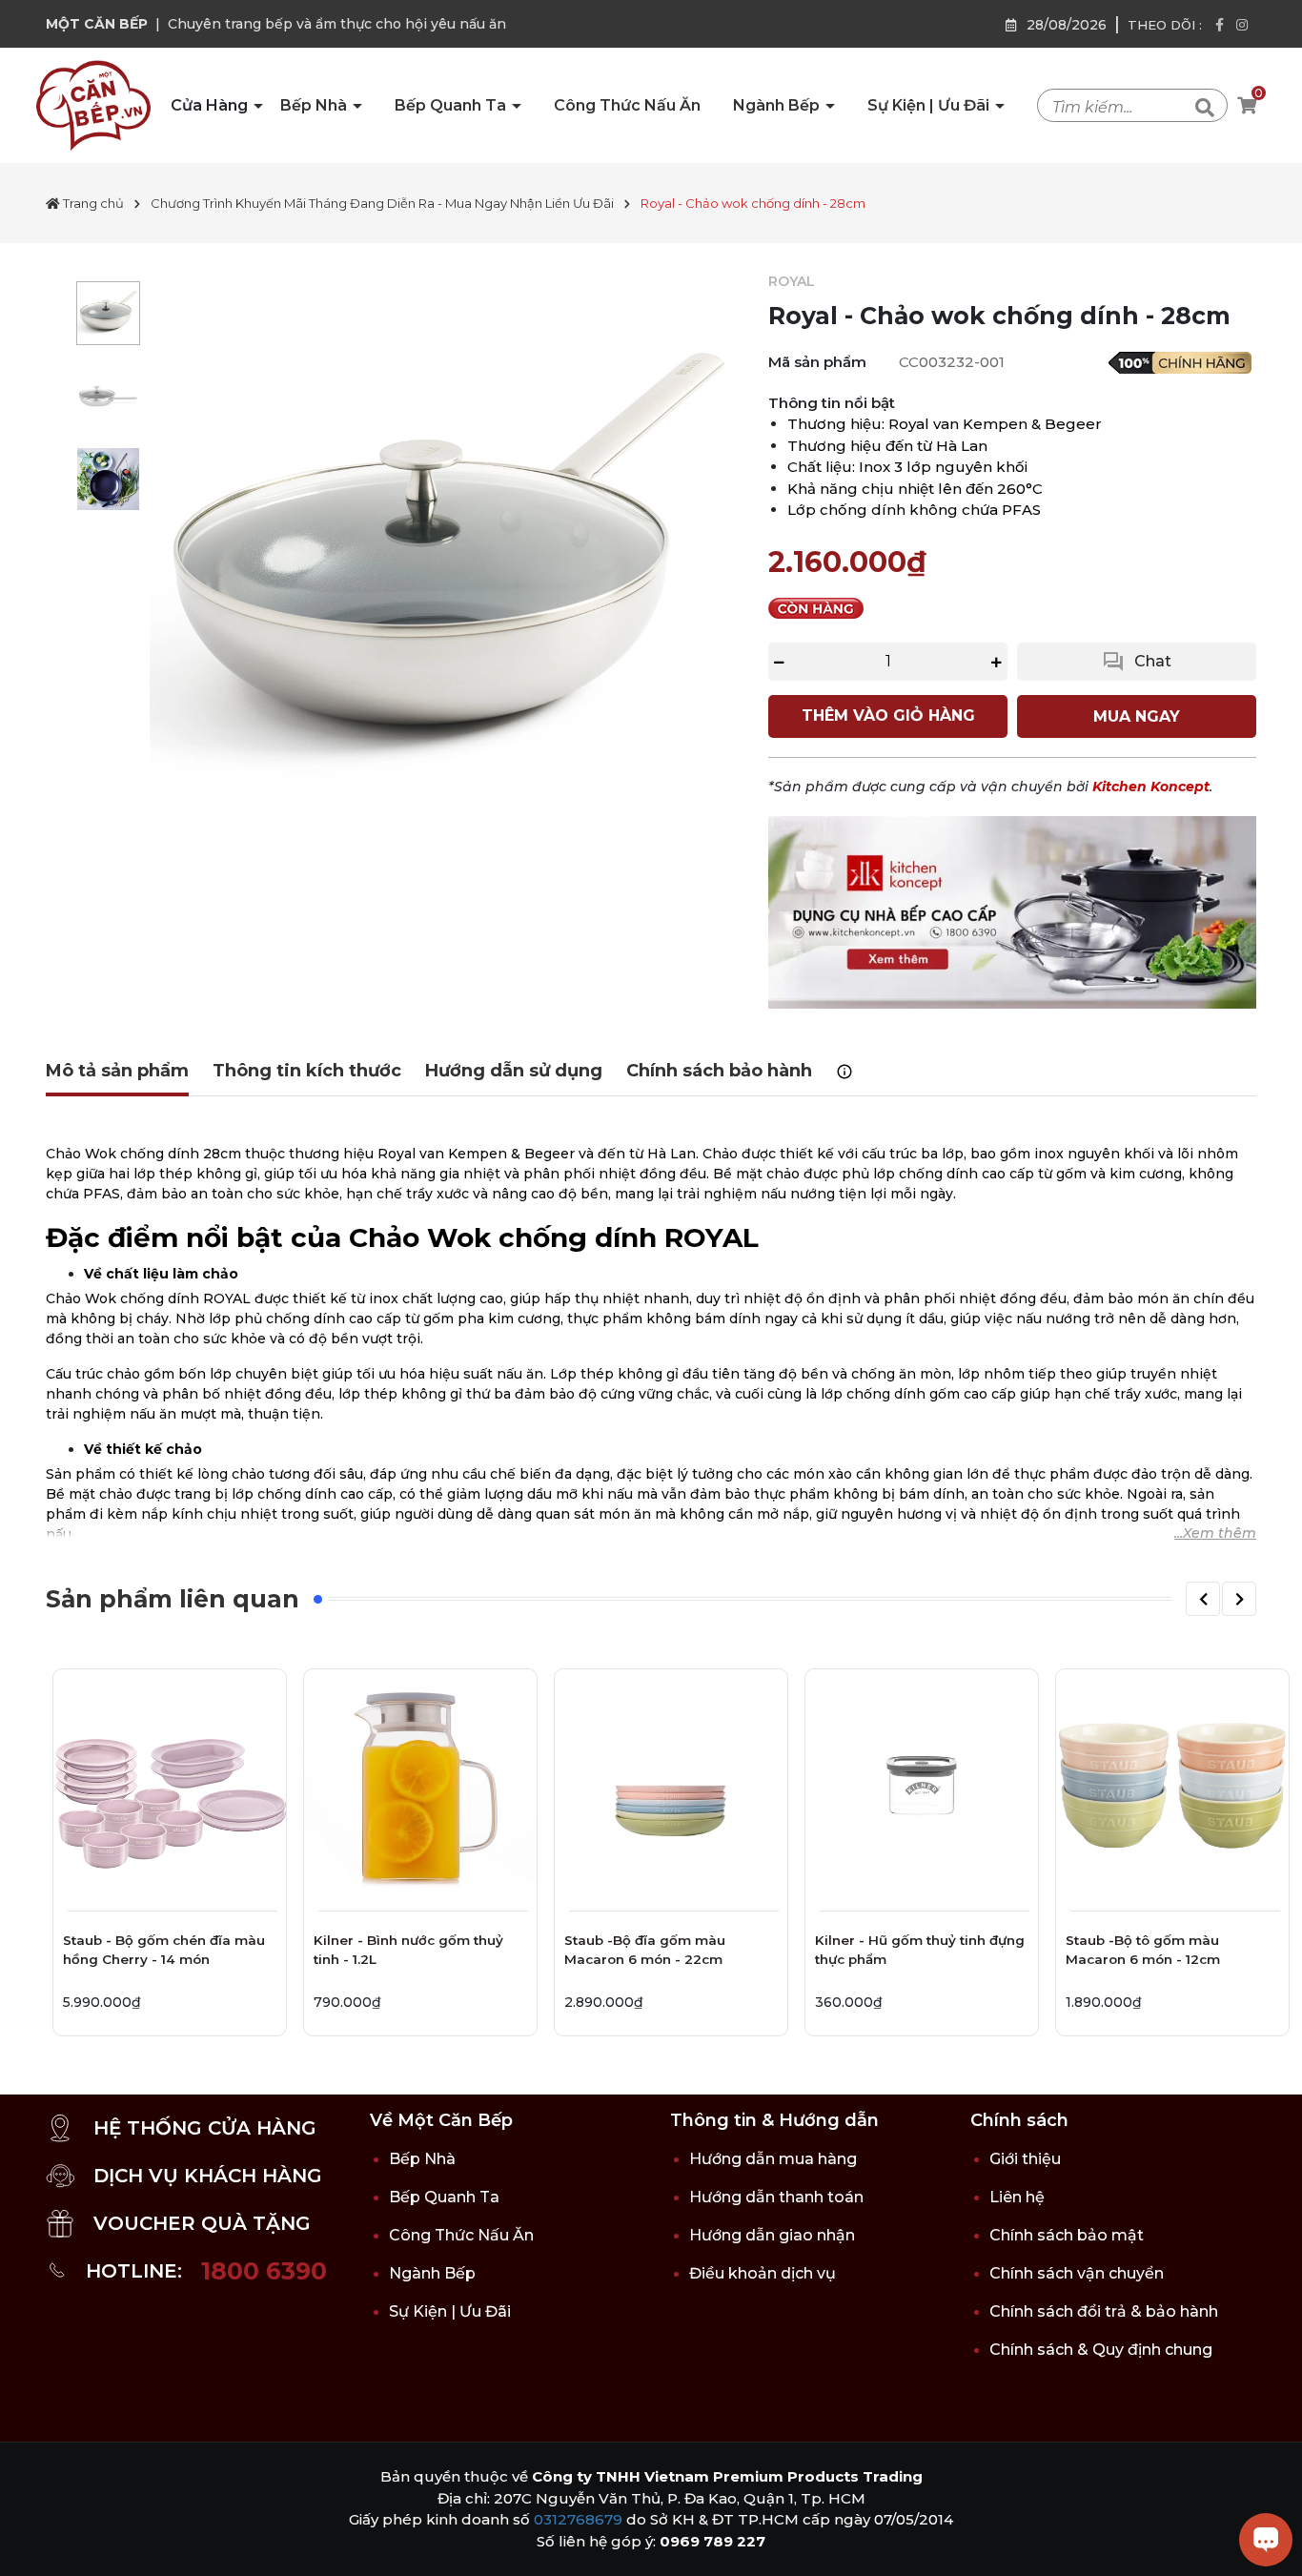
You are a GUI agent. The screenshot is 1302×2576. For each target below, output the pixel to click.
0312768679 (578, 2519)
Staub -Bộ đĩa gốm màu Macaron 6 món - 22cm (645, 1950)
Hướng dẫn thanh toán (776, 2197)
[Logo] (93, 105)
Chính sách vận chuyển (1077, 2273)
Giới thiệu (1025, 2159)
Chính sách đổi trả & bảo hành (1104, 2311)
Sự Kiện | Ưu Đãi (930, 105)
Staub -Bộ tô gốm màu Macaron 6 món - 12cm (1143, 1950)
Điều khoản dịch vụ (763, 2273)
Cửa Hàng (211, 105)
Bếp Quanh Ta (452, 105)
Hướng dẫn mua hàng (773, 2159)
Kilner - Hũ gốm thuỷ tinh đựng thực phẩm (920, 1950)
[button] (1203, 1599)
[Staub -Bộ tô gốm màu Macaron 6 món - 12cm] (1172, 1786)
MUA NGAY (1137, 716)
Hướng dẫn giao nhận (772, 2235)
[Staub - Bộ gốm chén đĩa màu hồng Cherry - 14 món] (170, 1786)
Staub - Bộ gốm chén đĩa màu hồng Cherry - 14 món (164, 1950)
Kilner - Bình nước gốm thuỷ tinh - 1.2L (408, 1950)
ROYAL (792, 281)
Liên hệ (1017, 2197)
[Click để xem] (445, 567)
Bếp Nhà (315, 105)
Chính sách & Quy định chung (1101, 2350)
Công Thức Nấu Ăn (627, 105)
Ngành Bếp (778, 105)
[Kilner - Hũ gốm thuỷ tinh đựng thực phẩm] (922, 1786)
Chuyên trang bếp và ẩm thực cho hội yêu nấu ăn (337, 24)
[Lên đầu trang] (33, 2543)
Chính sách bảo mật (1067, 2235)
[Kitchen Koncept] (1012, 911)
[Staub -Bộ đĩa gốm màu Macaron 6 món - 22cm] (671, 1786)
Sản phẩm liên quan (173, 1599)
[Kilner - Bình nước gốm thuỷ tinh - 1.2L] (420, 1786)
